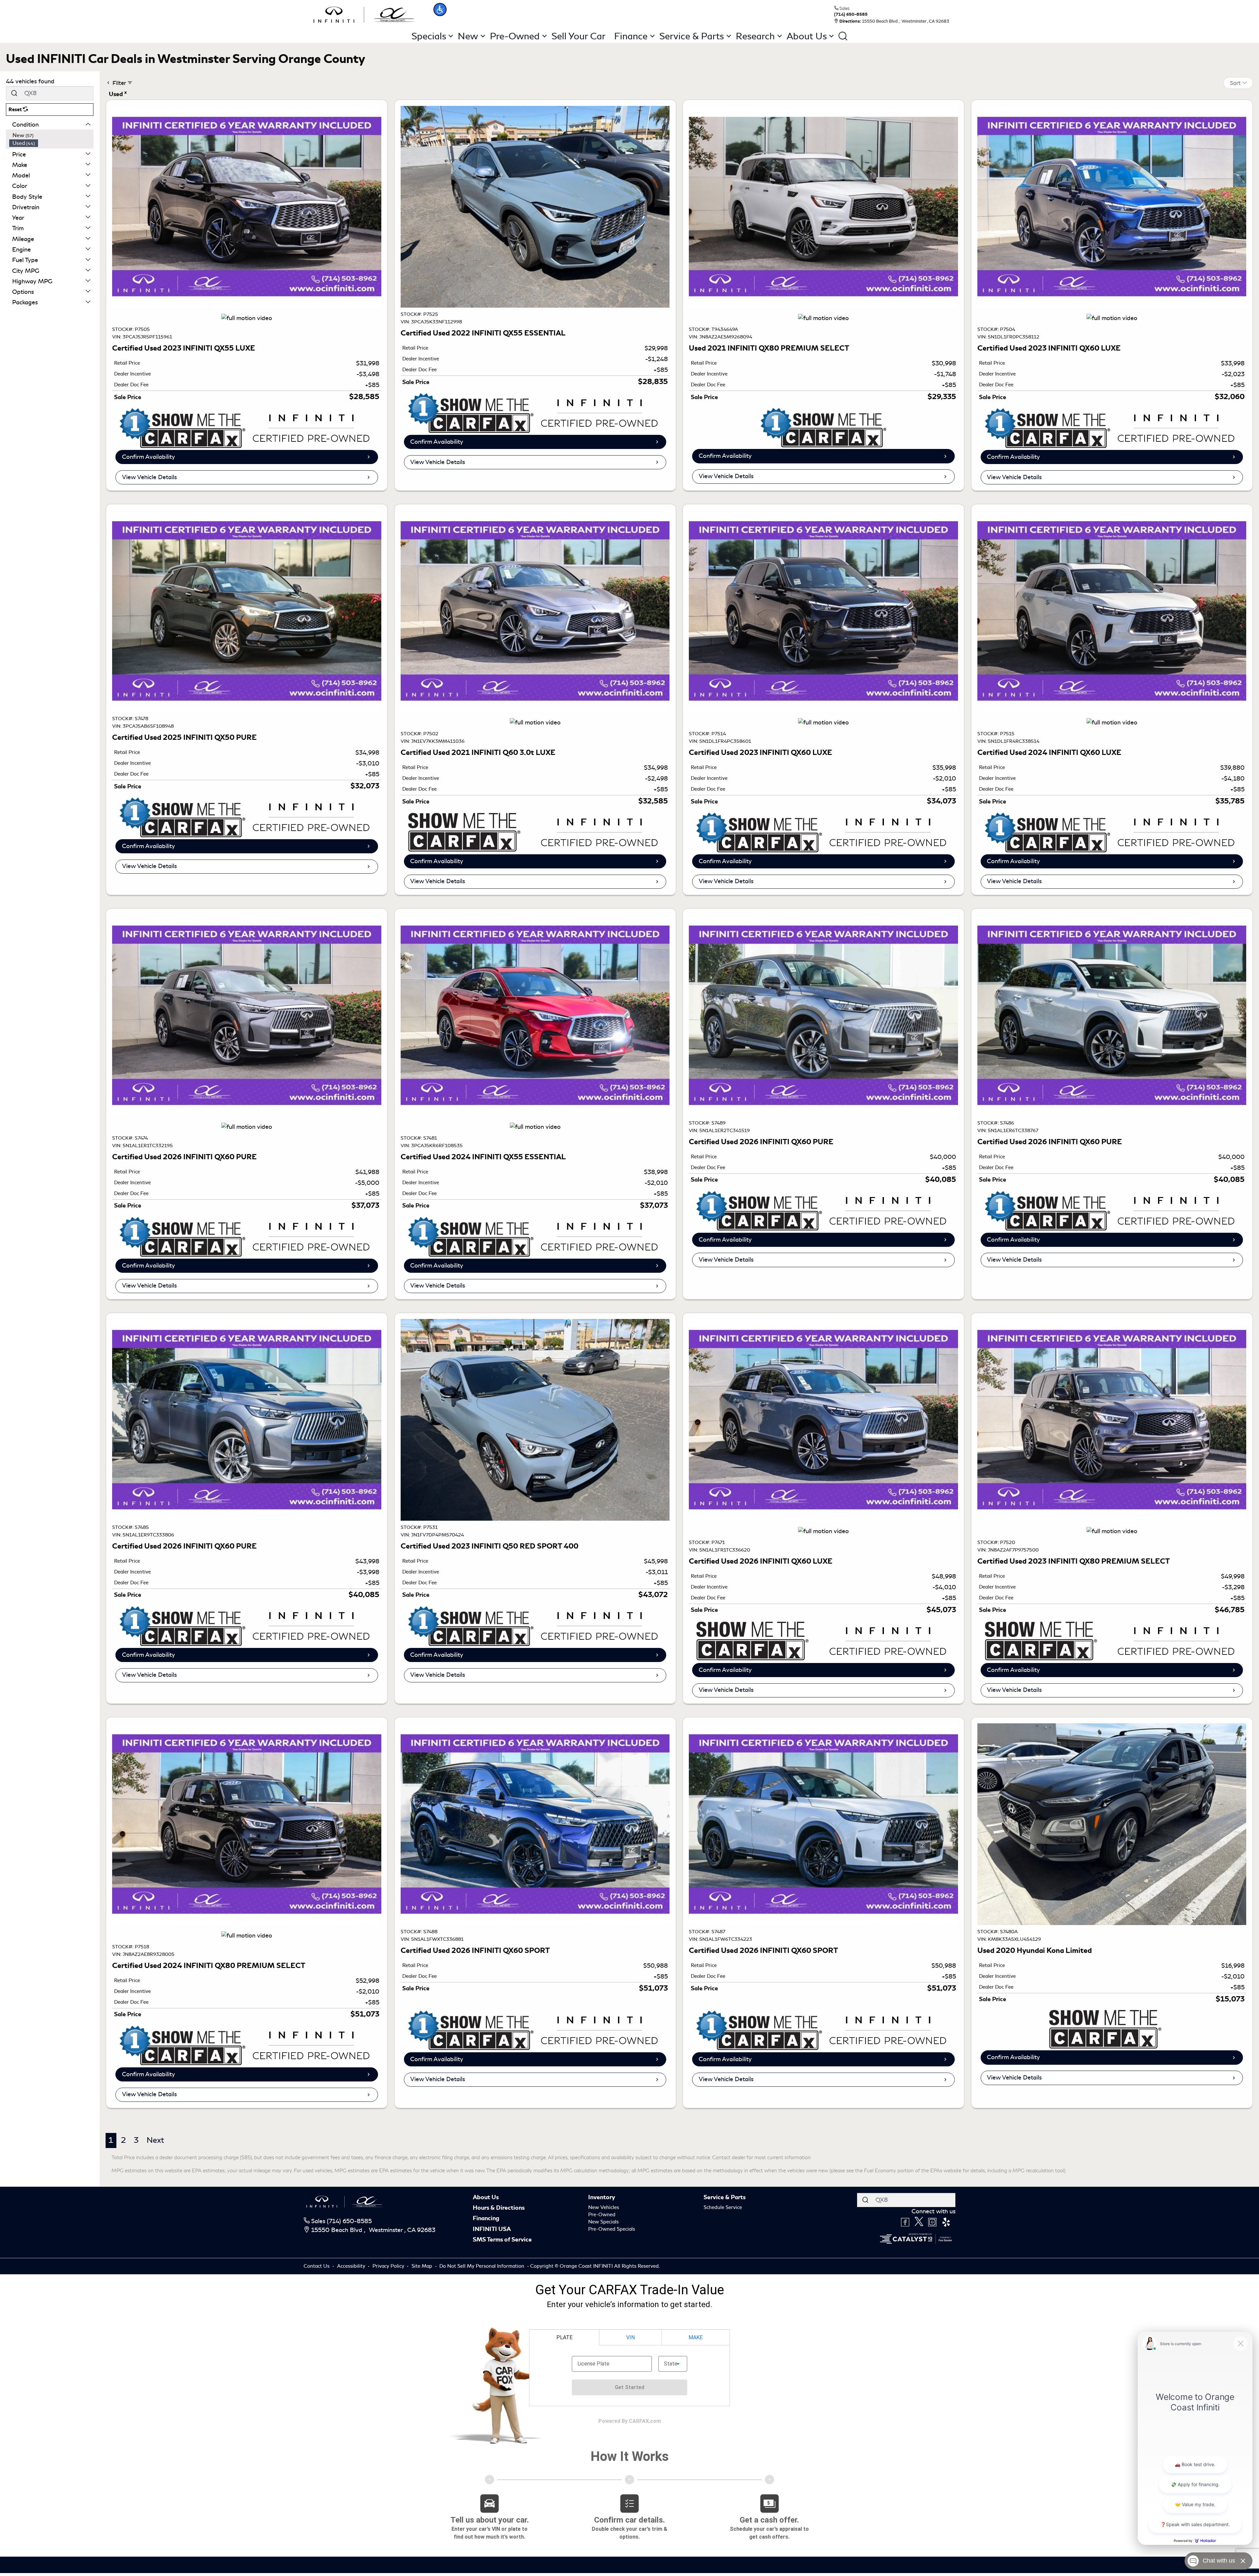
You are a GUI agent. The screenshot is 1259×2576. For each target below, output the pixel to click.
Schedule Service (723, 2207)
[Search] (14, 93)
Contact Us (317, 2266)
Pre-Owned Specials (612, 2229)
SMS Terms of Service (502, 2240)
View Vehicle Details (149, 477)
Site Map (422, 2266)
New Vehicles (604, 2207)
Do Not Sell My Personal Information (482, 2266)
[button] (440, 10)
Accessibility (352, 2266)
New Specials (603, 2222)
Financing (486, 2218)
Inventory (602, 2197)
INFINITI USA (492, 2229)
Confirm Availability (149, 457)
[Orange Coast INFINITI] (364, 14)
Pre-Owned (602, 2215)
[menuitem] (51, 135)
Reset (16, 110)
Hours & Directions (499, 2208)
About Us (486, 2197)
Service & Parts (725, 2197)
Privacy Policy (389, 2266)
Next (155, 2140)
